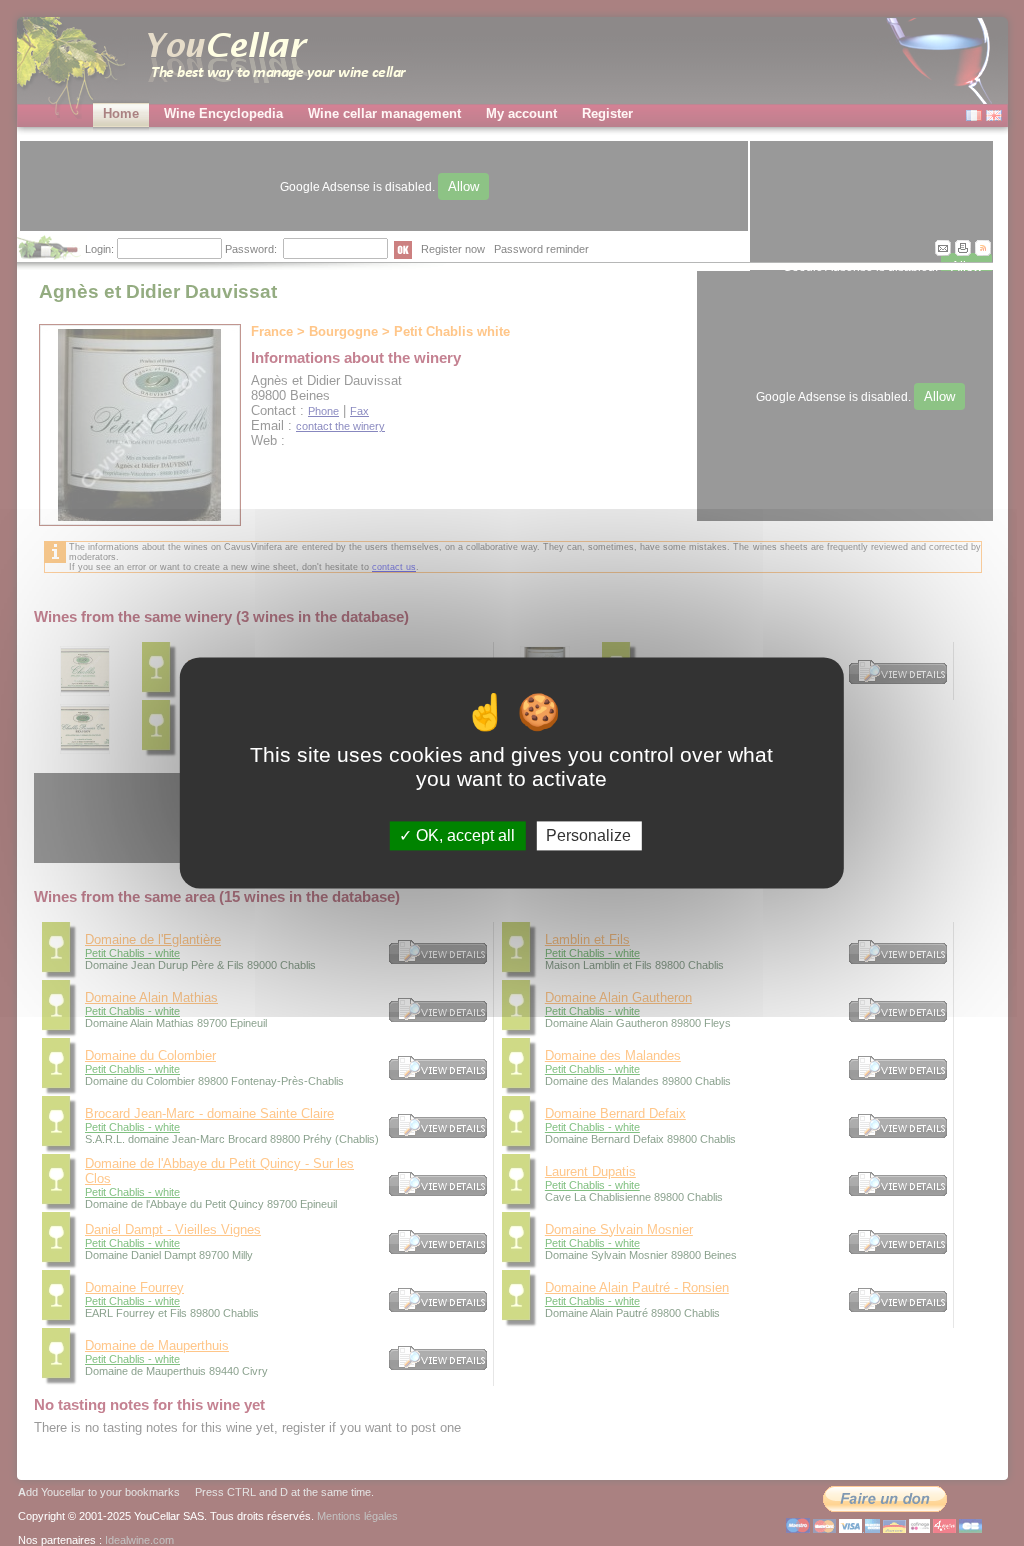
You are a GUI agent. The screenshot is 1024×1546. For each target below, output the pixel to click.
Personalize (588, 835)
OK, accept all (463, 835)
